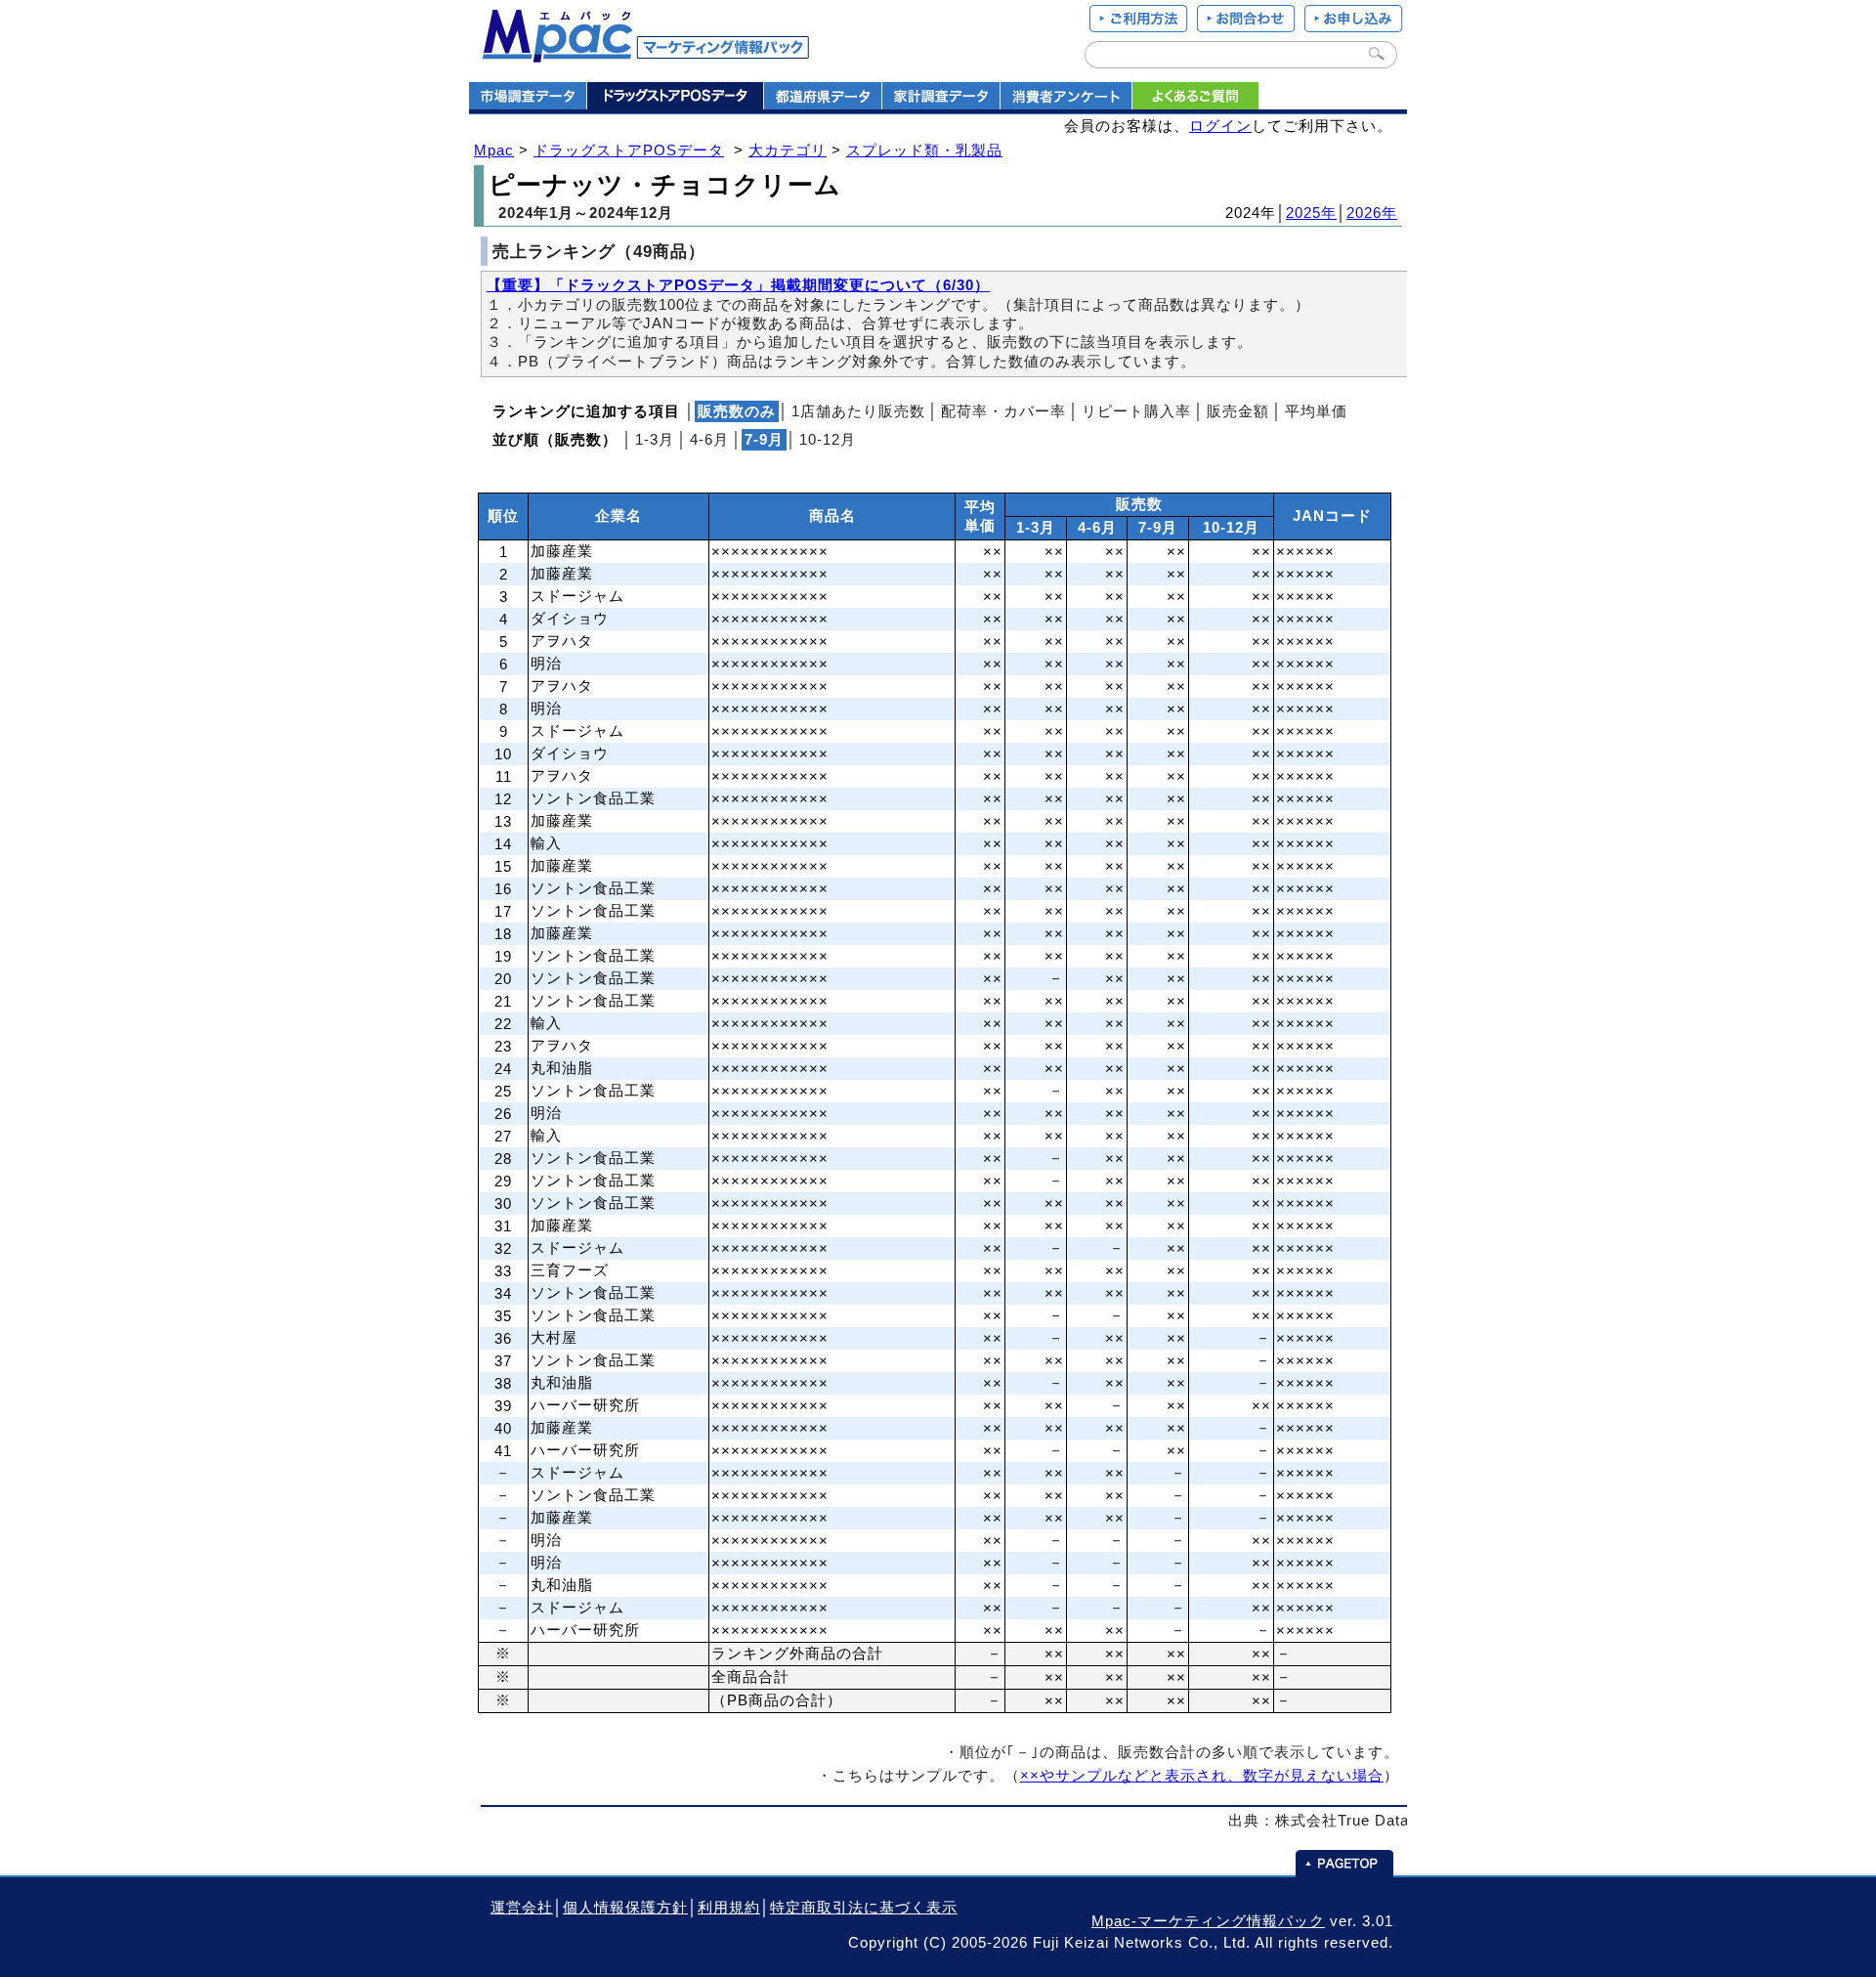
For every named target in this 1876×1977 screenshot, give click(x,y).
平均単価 (1316, 411)
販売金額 (1238, 411)
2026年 (1372, 213)
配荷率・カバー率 (1003, 411)
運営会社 (522, 1908)
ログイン (1220, 126)
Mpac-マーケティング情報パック (1208, 1921)
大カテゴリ (788, 150)
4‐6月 (709, 440)
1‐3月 (655, 440)
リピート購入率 (1136, 411)
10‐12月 (828, 440)
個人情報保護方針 (625, 1908)
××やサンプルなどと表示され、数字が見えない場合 (1202, 1776)
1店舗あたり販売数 (858, 411)
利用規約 (729, 1908)
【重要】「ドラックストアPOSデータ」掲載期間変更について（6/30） (738, 285)
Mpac (494, 150)
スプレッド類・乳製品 (924, 150)
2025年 (1311, 213)
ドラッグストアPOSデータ (629, 150)
